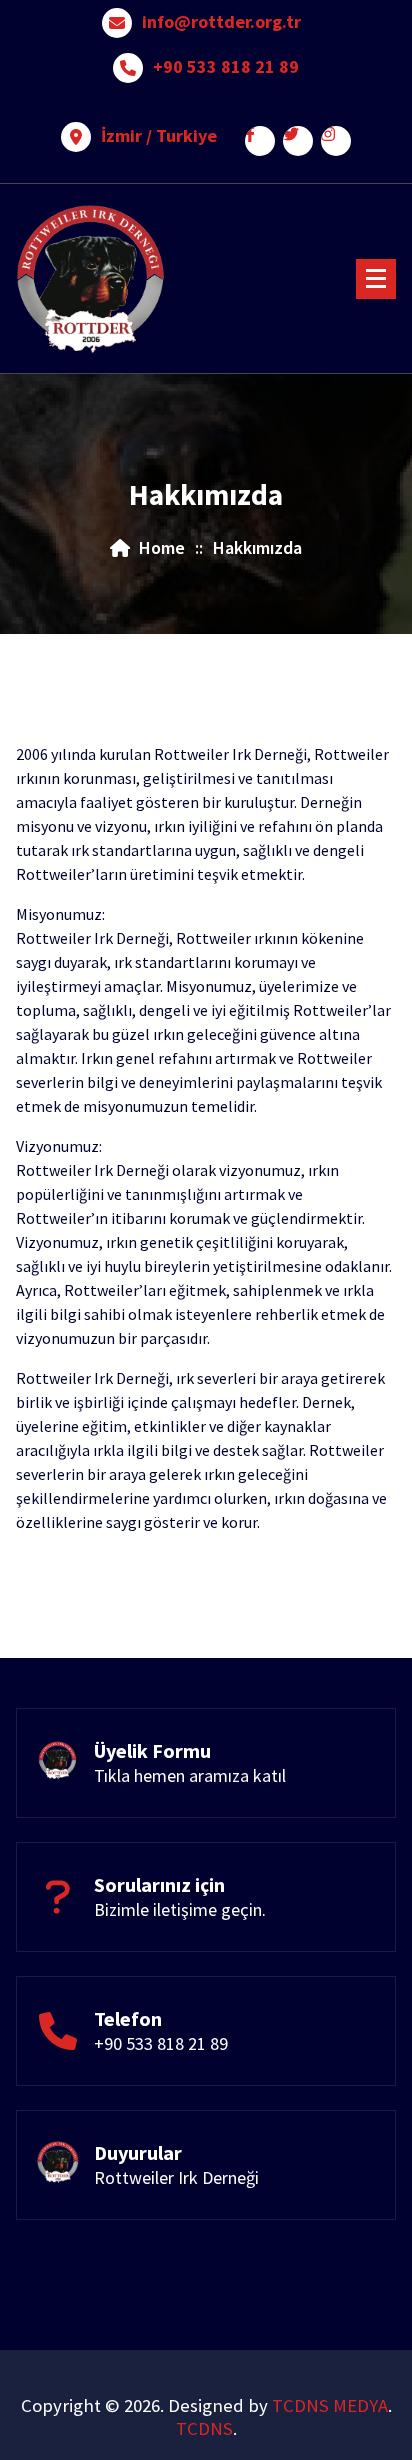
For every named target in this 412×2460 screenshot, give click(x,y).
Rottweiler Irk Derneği (176, 2177)
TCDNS (204, 2428)
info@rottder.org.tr (221, 22)
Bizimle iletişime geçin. (180, 1909)
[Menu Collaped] (376, 279)
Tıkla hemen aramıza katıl (190, 1775)
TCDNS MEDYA (330, 2405)
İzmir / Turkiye (159, 136)
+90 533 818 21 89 (226, 67)
